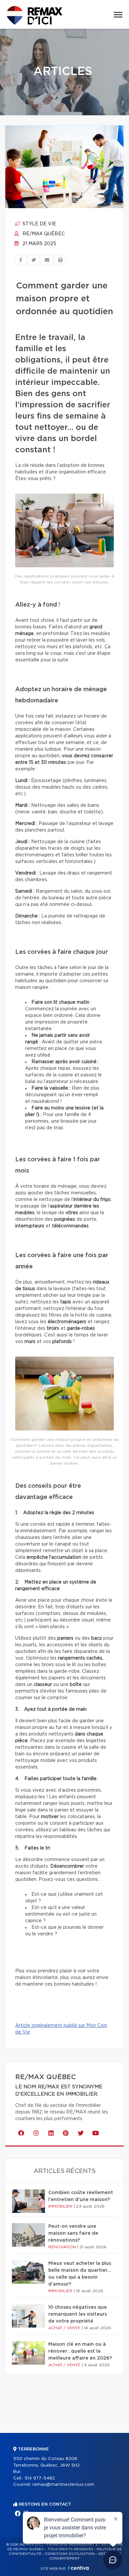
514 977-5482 (40, 2478)
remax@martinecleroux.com (63, 2485)
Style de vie (39, 224)
